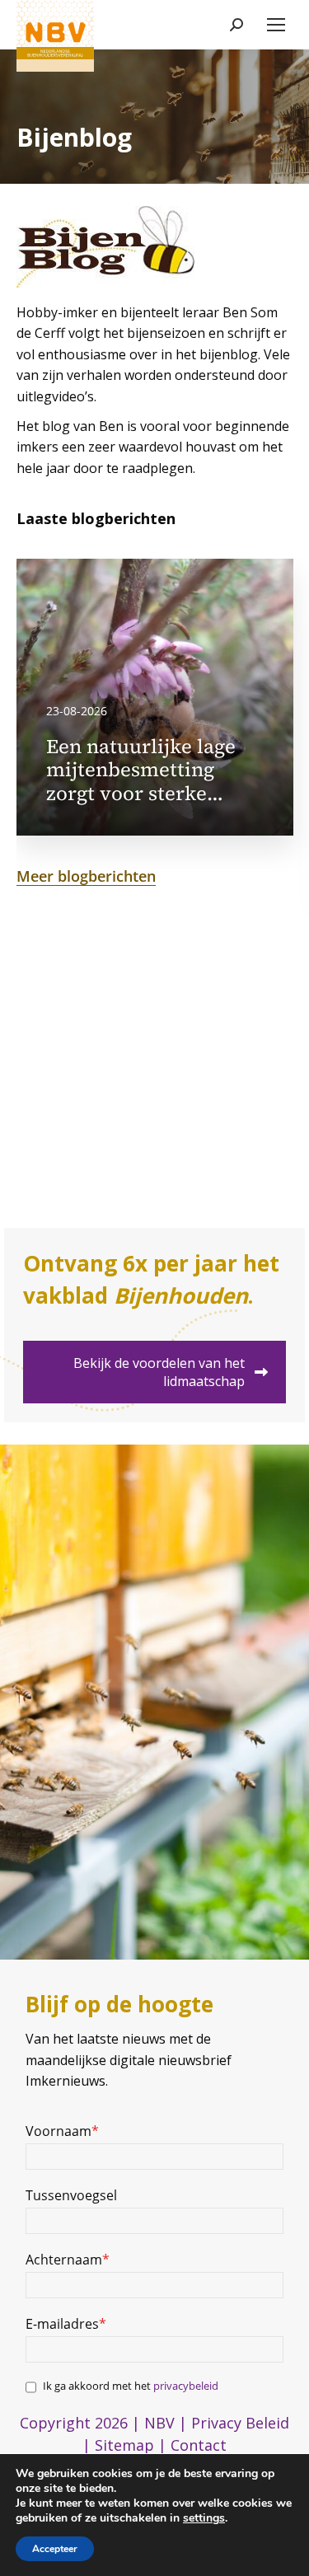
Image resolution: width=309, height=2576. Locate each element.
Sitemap (124, 2445)
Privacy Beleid (240, 2423)
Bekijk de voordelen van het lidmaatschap (159, 1372)
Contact (199, 2445)
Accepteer (55, 2549)
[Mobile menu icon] (276, 25)
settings (204, 2518)
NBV (159, 2423)
